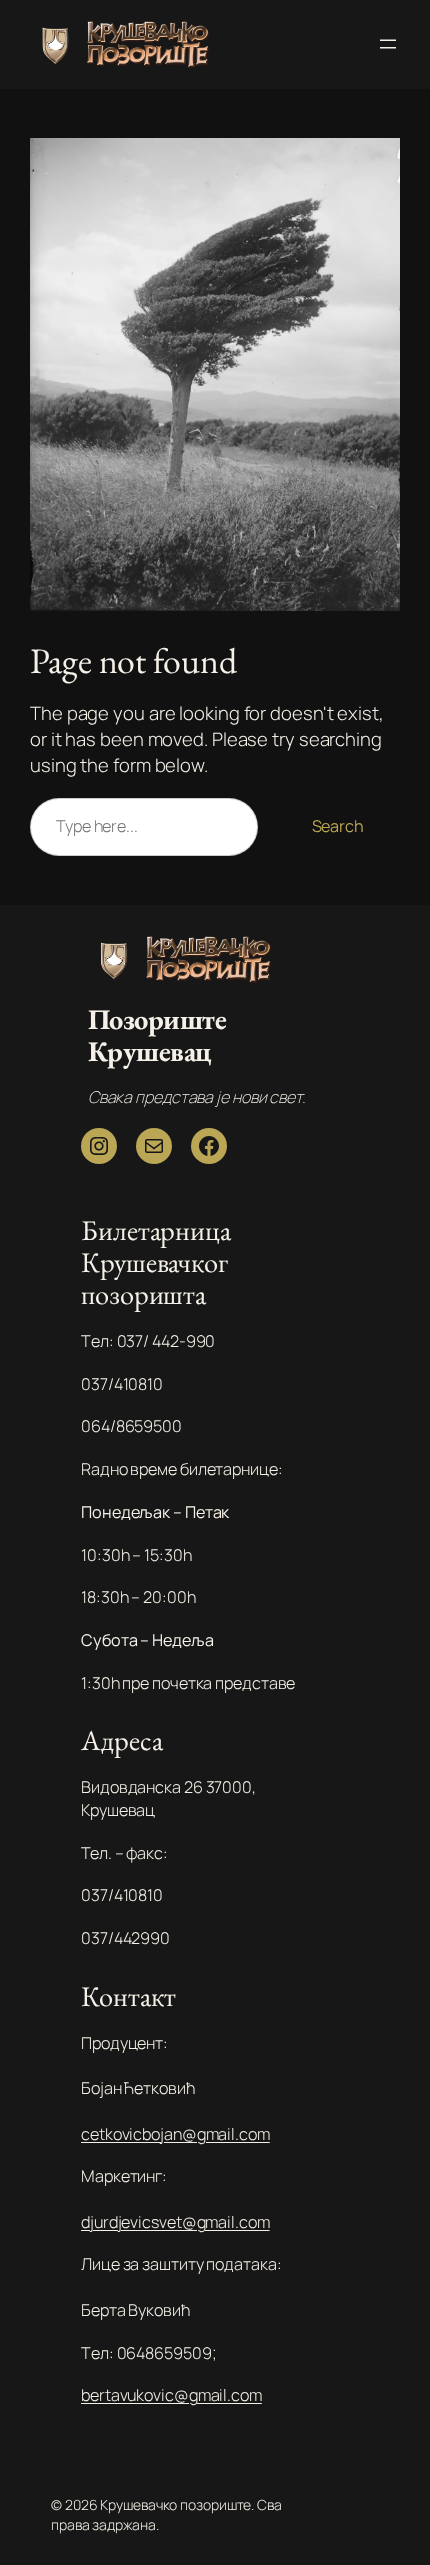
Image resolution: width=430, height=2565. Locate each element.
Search (338, 826)
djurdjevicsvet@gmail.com (175, 2222)
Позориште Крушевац (157, 1034)
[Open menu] (388, 44)
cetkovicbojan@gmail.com (175, 2134)
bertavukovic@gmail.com (171, 2395)
